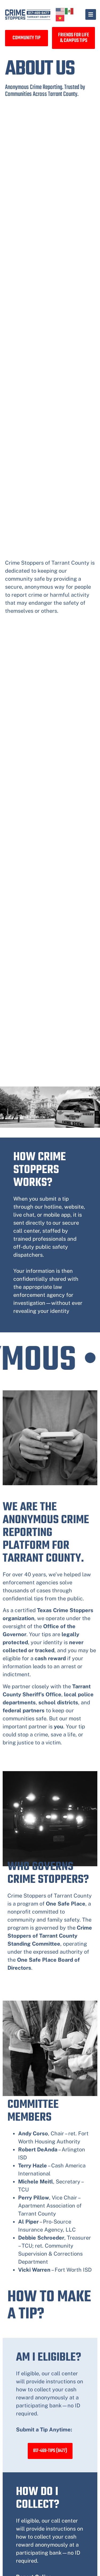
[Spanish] (69, 11)
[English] (60, 11)
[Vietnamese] (60, 18)
